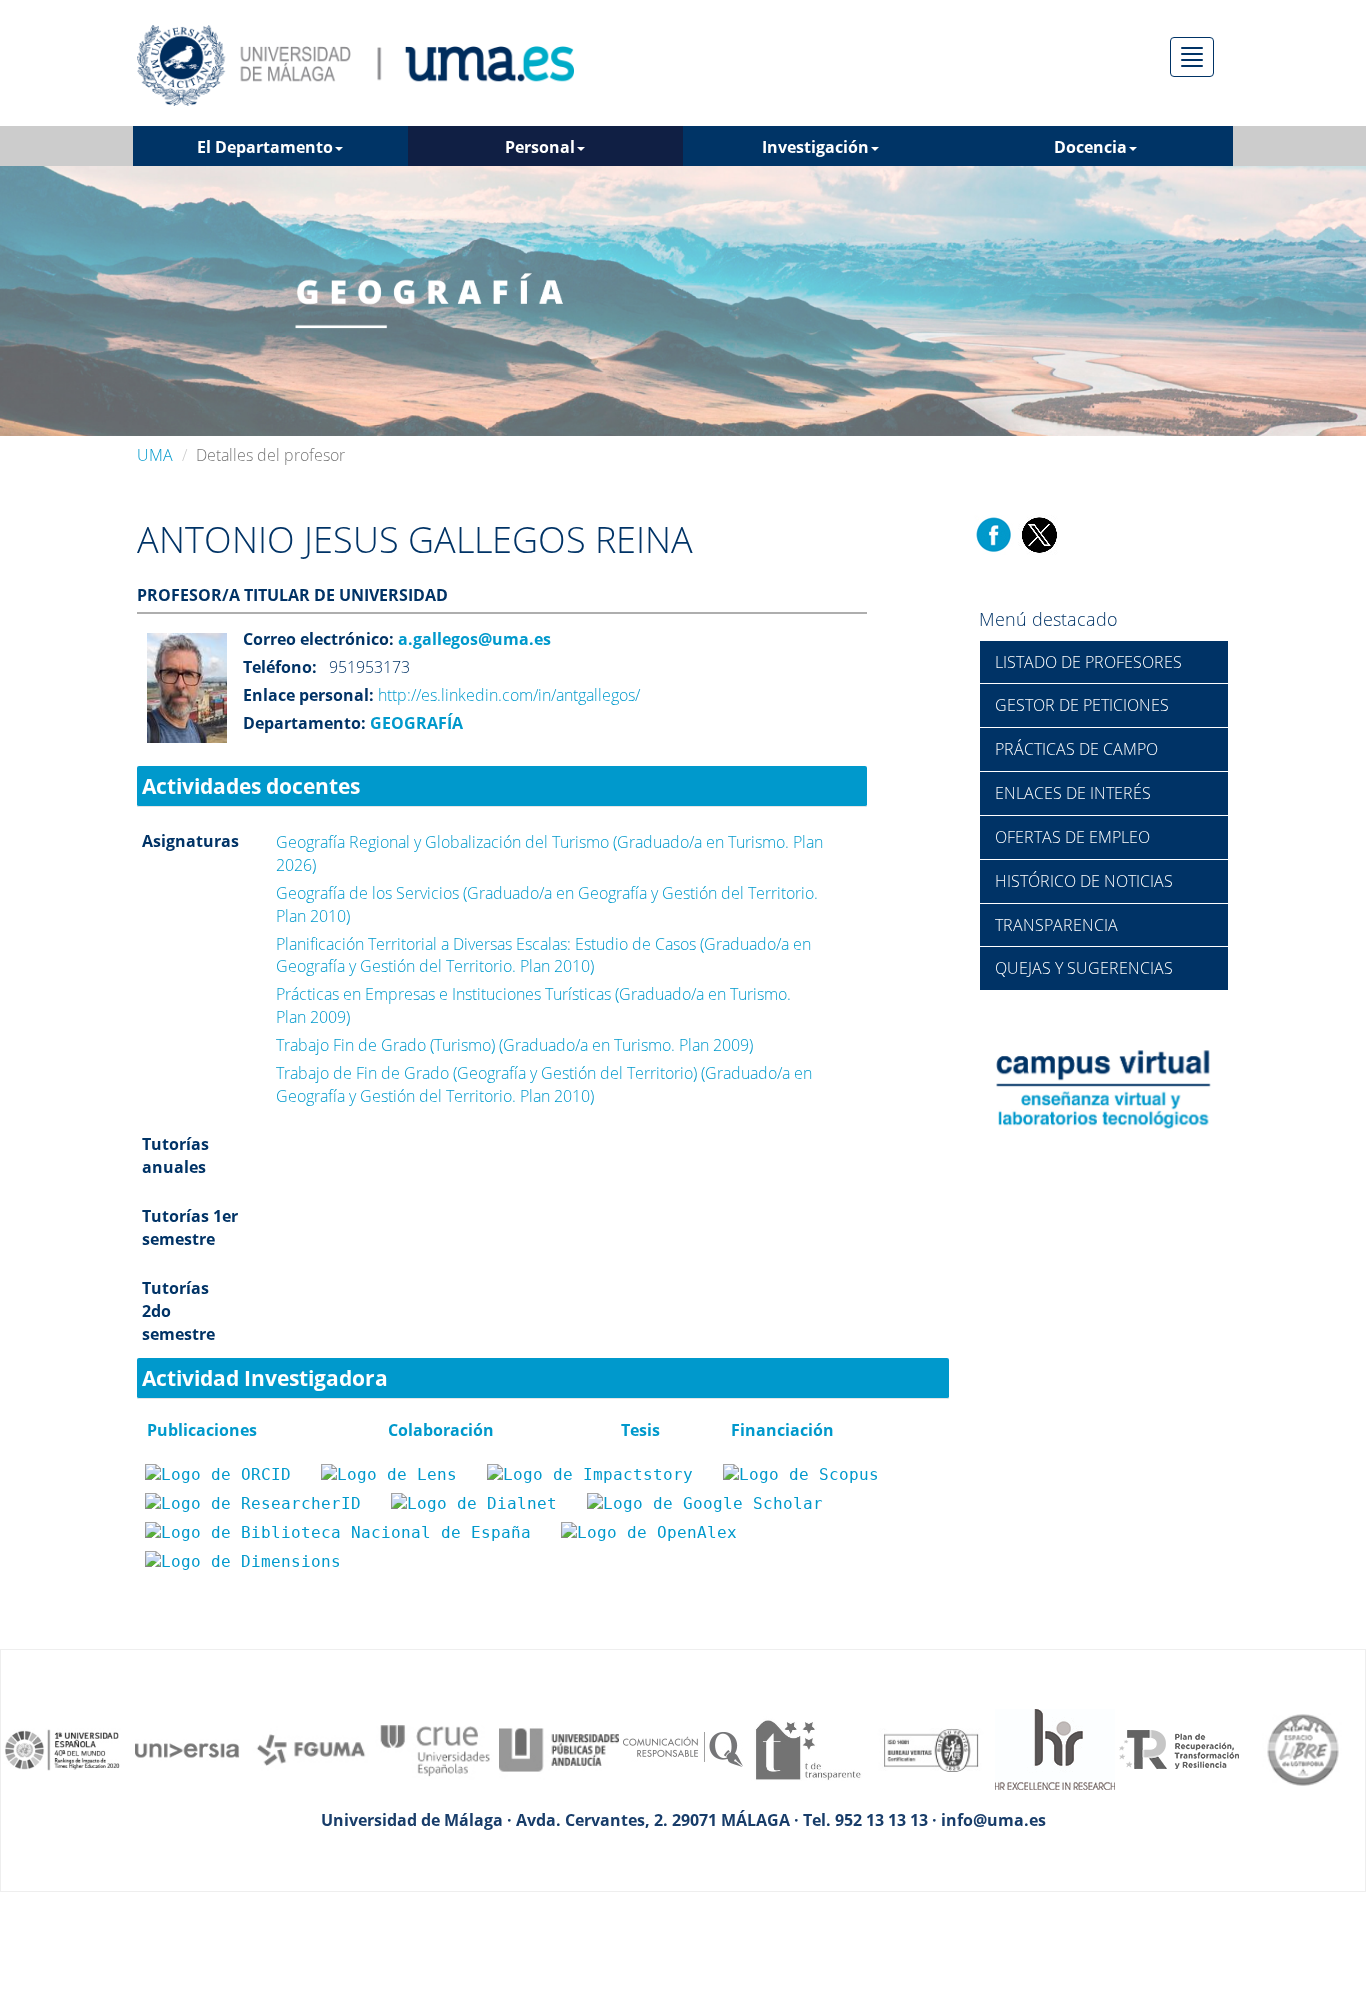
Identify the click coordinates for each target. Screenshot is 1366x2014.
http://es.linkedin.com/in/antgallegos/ (509, 695)
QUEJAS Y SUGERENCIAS (1084, 968)
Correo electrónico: (318, 639)
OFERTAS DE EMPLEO (1072, 837)
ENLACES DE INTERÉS (1073, 793)
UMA (155, 455)
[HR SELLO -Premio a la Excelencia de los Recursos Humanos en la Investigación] (1055, 1748)
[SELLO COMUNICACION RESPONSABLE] (683, 1748)
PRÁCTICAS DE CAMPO (1076, 749)
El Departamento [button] (265, 147)
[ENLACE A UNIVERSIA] (187, 1748)
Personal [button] (540, 147)
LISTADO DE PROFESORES (1088, 662)
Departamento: (304, 723)
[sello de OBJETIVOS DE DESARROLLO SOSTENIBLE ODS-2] (63, 1748)
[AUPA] (559, 1748)
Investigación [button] (815, 147)
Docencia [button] (1090, 147)
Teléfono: (280, 667)
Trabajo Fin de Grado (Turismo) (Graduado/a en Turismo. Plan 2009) (514, 1045)
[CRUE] (435, 1748)
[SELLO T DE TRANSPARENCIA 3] (807, 1748)
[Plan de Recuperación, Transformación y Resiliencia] (1179, 1748)
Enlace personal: (308, 695)
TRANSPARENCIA (1056, 925)
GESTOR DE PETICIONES (1082, 705)
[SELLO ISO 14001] (931, 1748)
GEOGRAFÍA (414, 723)
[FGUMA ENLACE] (311, 1748)
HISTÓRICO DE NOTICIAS (1084, 881)
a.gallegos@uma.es (472, 639)
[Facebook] (994, 533)
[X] (1038, 533)
